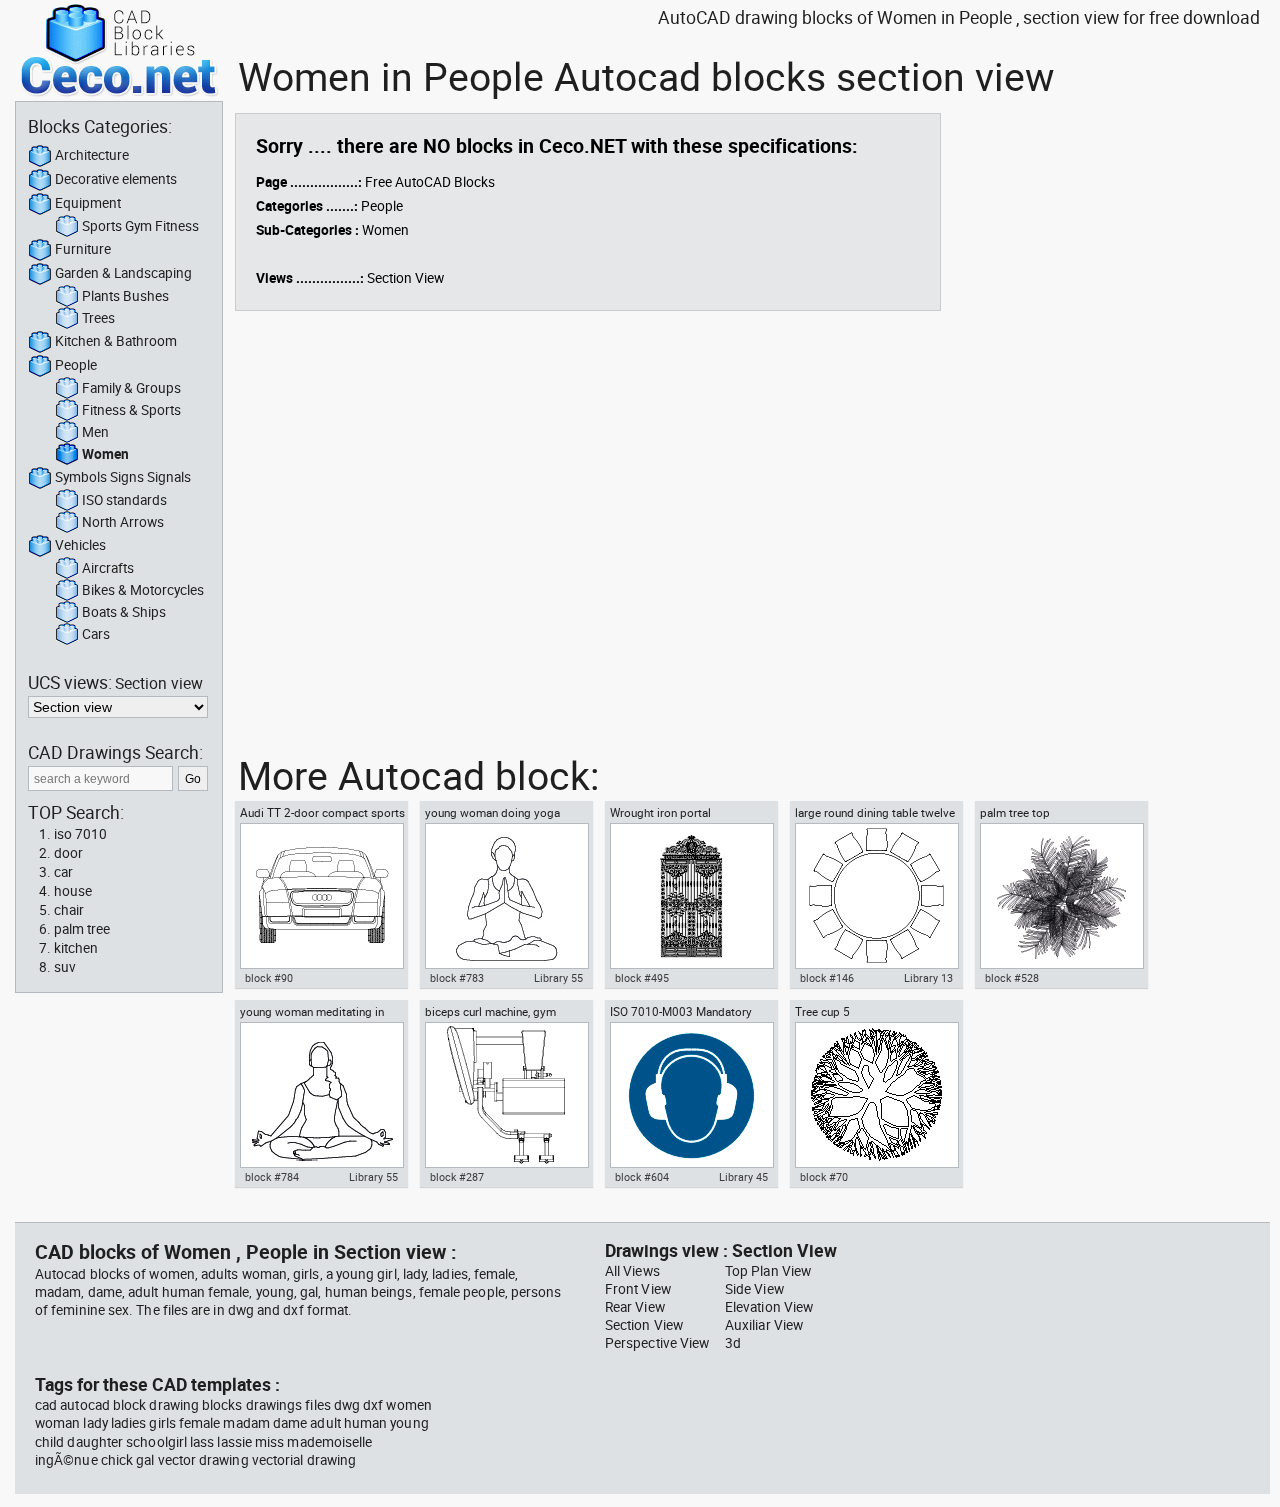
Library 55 (558, 978)
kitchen (76, 948)
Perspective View (657, 1343)
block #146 (827, 978)
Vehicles (80, 545)
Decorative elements (116, 179)
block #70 (824, 1177)
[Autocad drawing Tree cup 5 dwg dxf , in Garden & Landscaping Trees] (876, 1095)
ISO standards (124, 500)
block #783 (457, 978)
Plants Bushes (125, 296)
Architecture (92, 155)
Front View (638, 1289)
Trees (98, 318)
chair (69, 910)
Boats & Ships (124, 612)
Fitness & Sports (131, 410)
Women (105, 454)
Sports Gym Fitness (140, 226)
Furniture (83, 249)
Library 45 (743, 1177)
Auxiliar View (764, 1325)
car (63, 872)
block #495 (642, 978)
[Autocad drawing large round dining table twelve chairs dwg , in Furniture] (876, 896)
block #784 (272, 1177)
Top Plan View (768, 1271)
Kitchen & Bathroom (116, 341)
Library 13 (928, 978)
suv (65, 967)
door (68, 853)
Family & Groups (131, 388)
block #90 (269, 978)
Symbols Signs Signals (123, 477)
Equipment (88, 203)
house (73, 891)
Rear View (635, 1307)
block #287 (457, 1177)
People (76, 365)
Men (95, 432)
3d (733, 1343)
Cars (96, 634)
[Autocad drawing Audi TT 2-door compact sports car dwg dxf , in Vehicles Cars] (321, 896)
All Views (632, 1271)
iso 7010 (80, 834)
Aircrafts (108, 568)
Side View (754, 1289)
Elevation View (769, 1307)
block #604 (642, 1177)
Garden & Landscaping (123, 273)
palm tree (82, 929)
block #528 (1012, 978)
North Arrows (123, 522)
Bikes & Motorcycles (143, 590)
